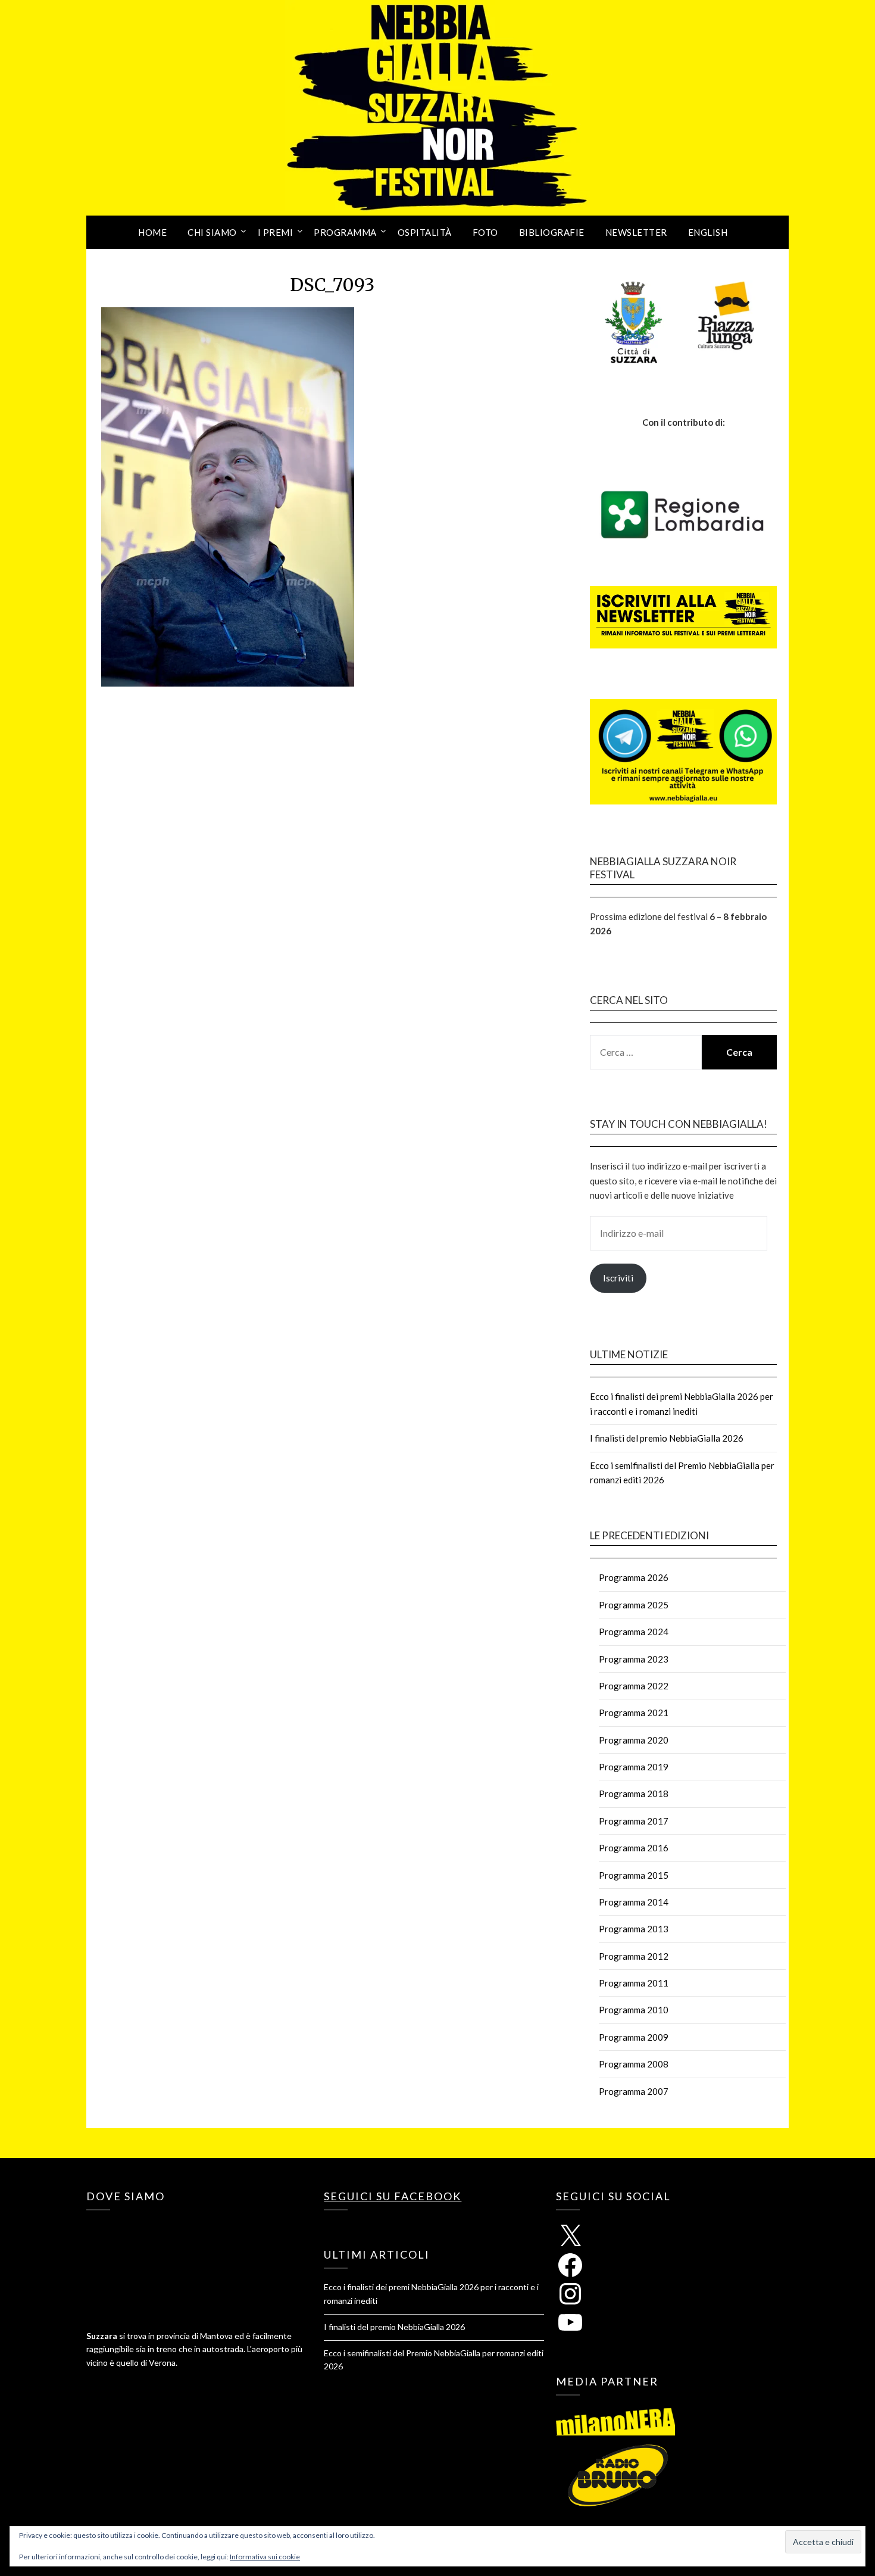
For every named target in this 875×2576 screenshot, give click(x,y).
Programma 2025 (634, 1605)
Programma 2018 (634, 1794)
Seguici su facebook (393, 2196)
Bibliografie (552, 232)
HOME (152, 232)
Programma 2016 (634, 1848)
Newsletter (636, 232)
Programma (345, 232)
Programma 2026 (634, 1577)
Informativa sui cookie (265, 2557)
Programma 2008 (634, 2064)
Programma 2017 (634, 1821)
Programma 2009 (634, 2037)
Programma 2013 (634, 1929)
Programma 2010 (634, 2010)
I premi (276, 232)
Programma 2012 (634, 1956)
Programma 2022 (634, 1686)
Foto (485, 232)
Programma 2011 (634, 1983)
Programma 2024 (634, 1632)
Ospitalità (425, 232)
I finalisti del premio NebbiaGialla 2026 (667, 1438)
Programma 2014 (634, 1902)
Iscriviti (618, 1278)
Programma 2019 (634, 1767)
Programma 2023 (634, 1659)
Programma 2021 (634, 1713)
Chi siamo (212, 232)
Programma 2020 (634, 1740)
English (708, 232)
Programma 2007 (634, 2091)
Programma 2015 (634, 1875)
